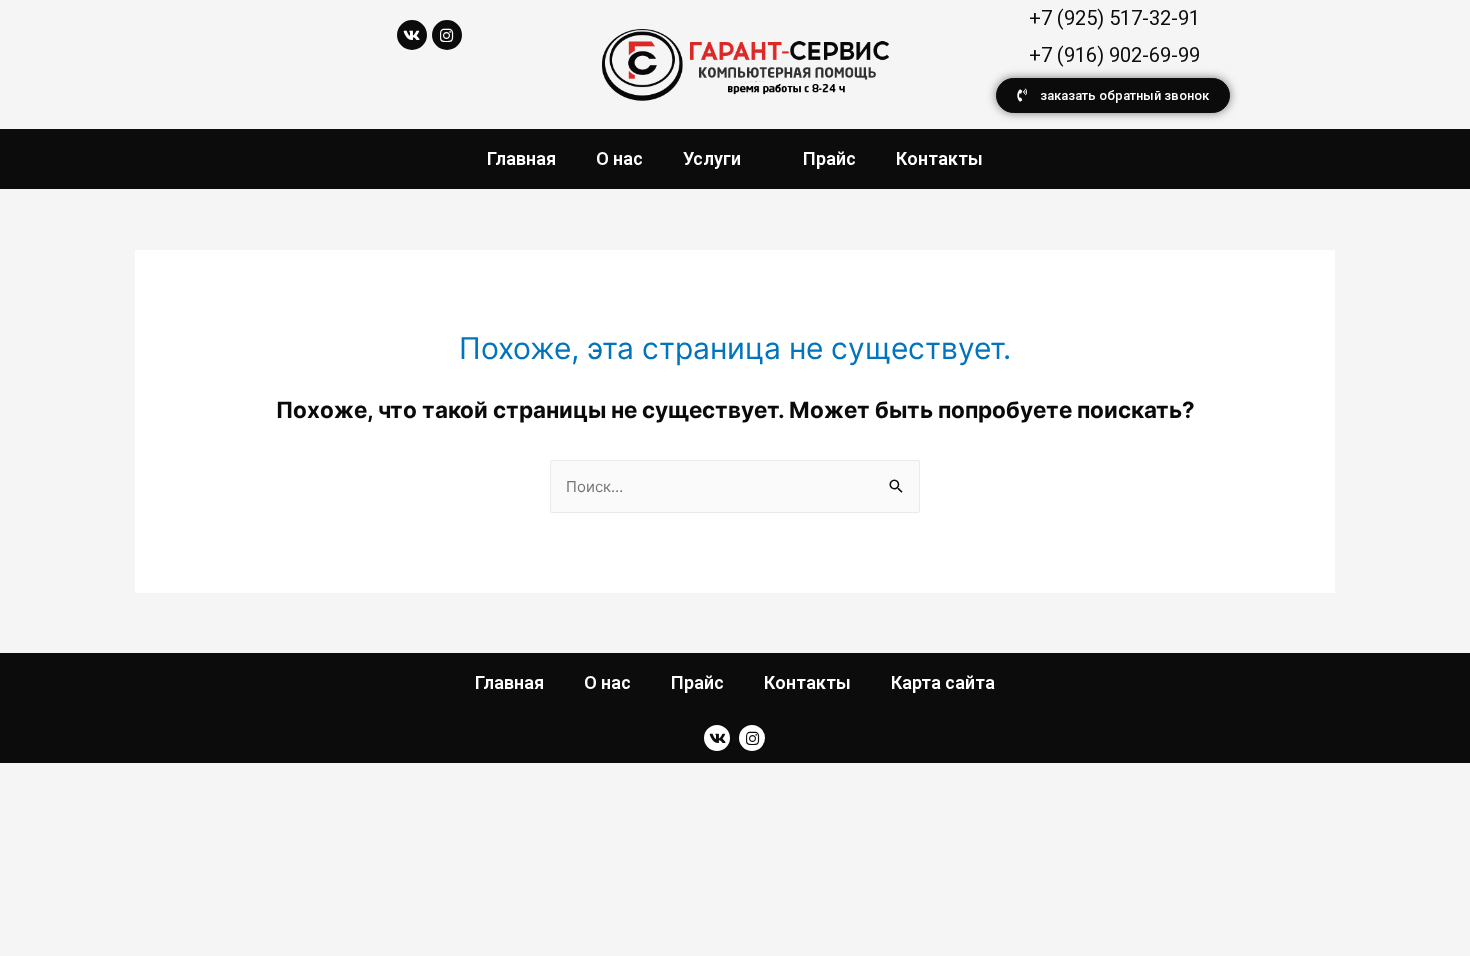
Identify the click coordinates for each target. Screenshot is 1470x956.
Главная (521, 158)
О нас (619, 158)
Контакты (939, 158)
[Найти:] (735, 486)
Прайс (829, 158)
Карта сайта (943, 682)
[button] (1113, 95)
